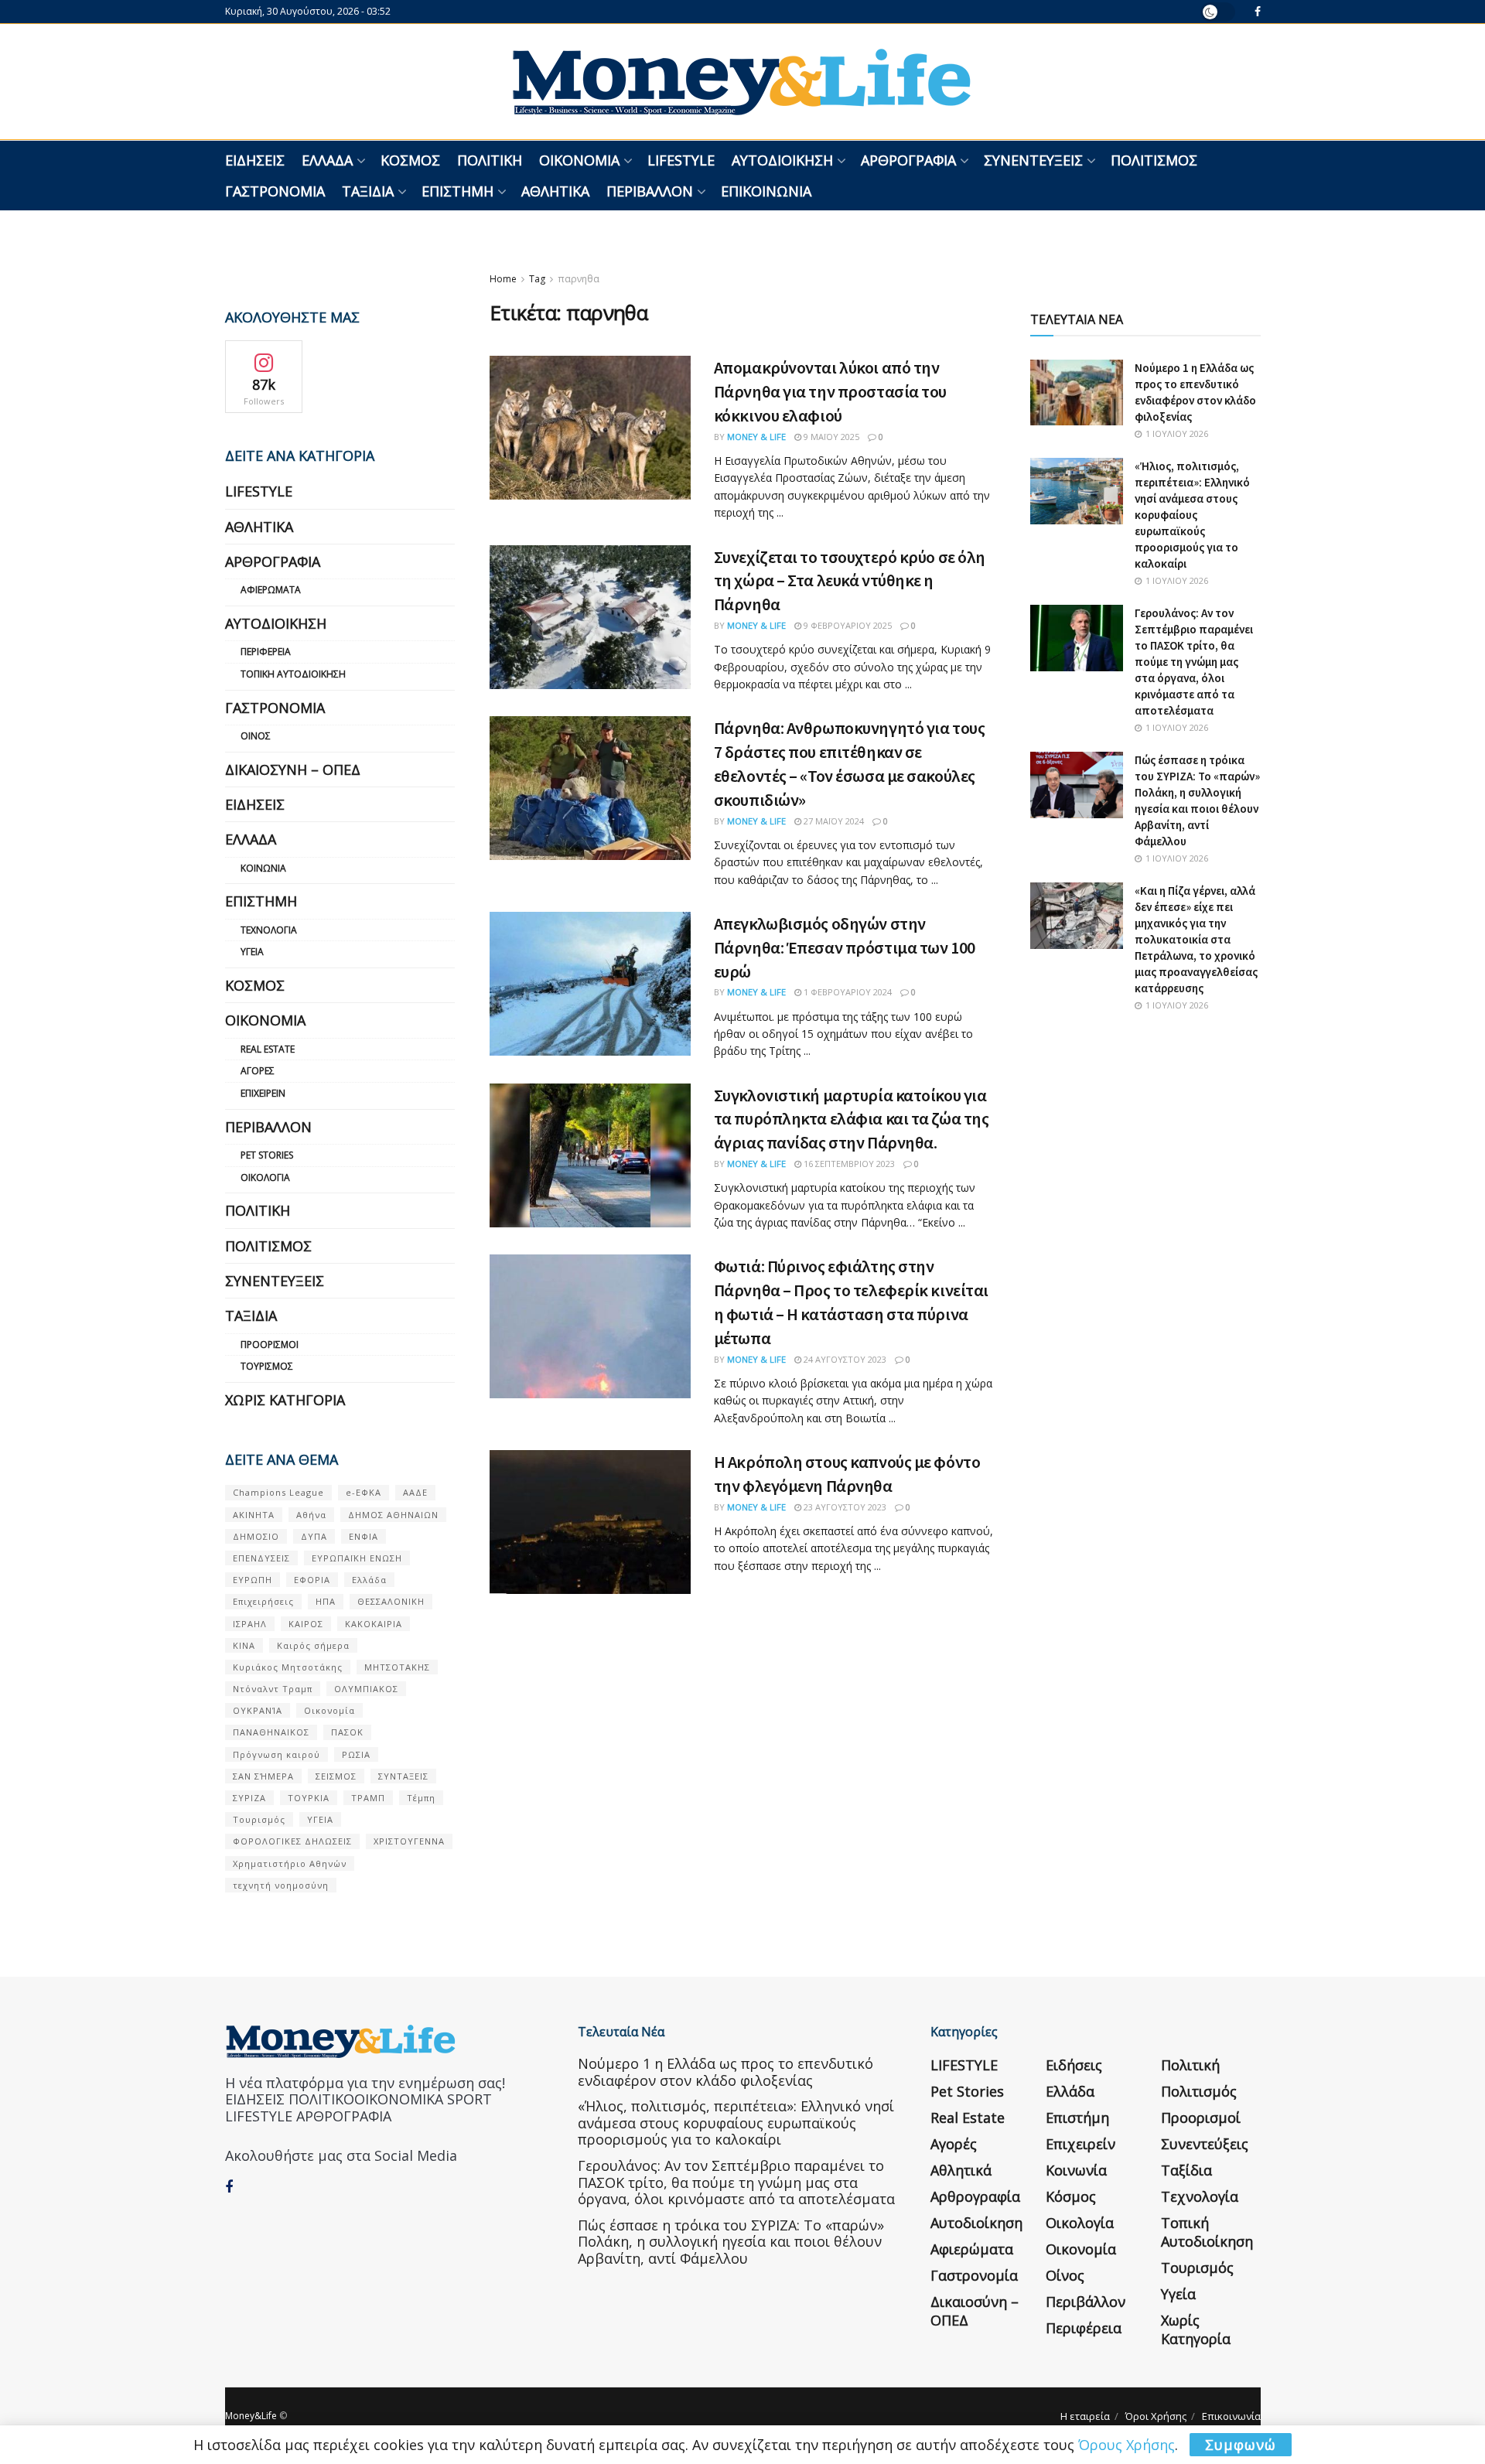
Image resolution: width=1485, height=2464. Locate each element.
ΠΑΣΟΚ (347, 1732)
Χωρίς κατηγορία (285, 1400)
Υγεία (252, 952)
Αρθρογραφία (908, 160)
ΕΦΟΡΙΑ (312, 1580)
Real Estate (268, 1049)
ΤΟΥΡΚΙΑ (309, 1798)
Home (503, 279)
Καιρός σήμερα (313, 1645)
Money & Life (756, 437)
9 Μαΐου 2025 (830, 437)
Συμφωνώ (1241, 2445)
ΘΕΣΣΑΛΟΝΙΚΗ (391, 1601)
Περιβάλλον (650, 191)
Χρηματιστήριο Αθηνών (290, 1863)
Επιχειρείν (263, 1093)
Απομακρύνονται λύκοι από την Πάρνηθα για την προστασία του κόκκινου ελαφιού (830, 391)
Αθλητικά (555, 191)
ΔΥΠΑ (314, 1536)
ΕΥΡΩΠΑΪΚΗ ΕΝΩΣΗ (357, 1558)
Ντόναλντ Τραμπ (273, 1689)
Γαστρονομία (275, 191)
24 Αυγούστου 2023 (844, 1359)
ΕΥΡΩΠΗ (253, 1580)
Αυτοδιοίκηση (782, 160)
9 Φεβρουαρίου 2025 (847, 625)
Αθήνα (311, 1515)
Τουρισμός (267, 1366)
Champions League (278, 1492)
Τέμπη (421, 1798)
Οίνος (256, 736)
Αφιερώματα (271, 590)
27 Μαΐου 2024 (833, 821)
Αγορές (258, 1071)
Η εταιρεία (1085, 2416)
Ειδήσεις (255, 160)
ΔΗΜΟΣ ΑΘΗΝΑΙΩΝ (393, 1515)
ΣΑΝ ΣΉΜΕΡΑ (263, 1776)
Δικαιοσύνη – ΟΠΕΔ (293, 770)
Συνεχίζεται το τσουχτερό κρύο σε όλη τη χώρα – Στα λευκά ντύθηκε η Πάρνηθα (850, 581)
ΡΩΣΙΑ (356, 1754)
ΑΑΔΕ (415, 1492)
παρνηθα (579, 279)
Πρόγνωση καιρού (277, 1754)
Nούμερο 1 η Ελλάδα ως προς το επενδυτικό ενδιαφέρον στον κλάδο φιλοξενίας (725, 2072)
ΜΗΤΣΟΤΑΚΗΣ (397, 1667)
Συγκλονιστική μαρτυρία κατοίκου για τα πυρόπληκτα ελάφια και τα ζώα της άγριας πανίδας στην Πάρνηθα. (852, 1119)
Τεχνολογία (269, 930)
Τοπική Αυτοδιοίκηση (293, 674)
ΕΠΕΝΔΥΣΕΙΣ (261, 1558)
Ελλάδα (327, 160)
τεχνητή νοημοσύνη (281, 1885)
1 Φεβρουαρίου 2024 (847, 992)
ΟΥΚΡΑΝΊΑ (258, 1710)
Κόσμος (410, 160)
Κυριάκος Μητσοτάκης (288, 1667)
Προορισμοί (270, 1345)
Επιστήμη (457, 191)
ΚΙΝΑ (244, 1645)
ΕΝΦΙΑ (364, 1536)
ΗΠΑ (326, 1601)
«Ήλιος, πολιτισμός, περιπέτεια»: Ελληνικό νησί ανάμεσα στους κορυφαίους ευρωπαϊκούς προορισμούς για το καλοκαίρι (1192, 515)
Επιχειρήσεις (263, 1601)
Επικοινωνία (766, 191)
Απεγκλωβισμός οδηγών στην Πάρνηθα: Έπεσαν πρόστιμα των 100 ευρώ (845, 947)
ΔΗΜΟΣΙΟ (256, 1536)
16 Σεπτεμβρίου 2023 (848, 1164)
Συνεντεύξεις (1033, 160)
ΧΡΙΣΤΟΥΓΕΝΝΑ (409, 1841)
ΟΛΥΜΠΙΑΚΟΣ (366, 1689)
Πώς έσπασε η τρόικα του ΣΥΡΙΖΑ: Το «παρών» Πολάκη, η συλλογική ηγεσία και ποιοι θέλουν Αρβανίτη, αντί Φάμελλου (731, 2242)
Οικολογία (265, 1177)
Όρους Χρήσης (1127, 2445)
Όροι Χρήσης (1156, 2416)
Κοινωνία (263, 868)
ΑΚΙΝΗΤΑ (254, 1515)
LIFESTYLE (681, 160)
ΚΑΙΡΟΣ (306, 1624)
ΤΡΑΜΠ (368, 1798)
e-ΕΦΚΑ (364, 1492)
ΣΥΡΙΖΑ (249, 1798)
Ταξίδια (368, 191)
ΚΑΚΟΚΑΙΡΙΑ (374, 1624)
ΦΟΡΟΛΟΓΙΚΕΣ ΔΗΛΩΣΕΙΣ (292, 1841)
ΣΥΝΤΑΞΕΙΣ (403, 1776)
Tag (537, 279)
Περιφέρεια (266, 652)
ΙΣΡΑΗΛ (250, 1624)
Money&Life (251, 2416)
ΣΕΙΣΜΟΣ (336, 1776)
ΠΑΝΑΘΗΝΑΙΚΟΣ (271, 1732)
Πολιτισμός (1154, 160)
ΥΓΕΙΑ (320, 1819)
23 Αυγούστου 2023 (844, 1507)
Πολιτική (490, 160)
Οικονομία (579, 160)
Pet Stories (267, 1155)
